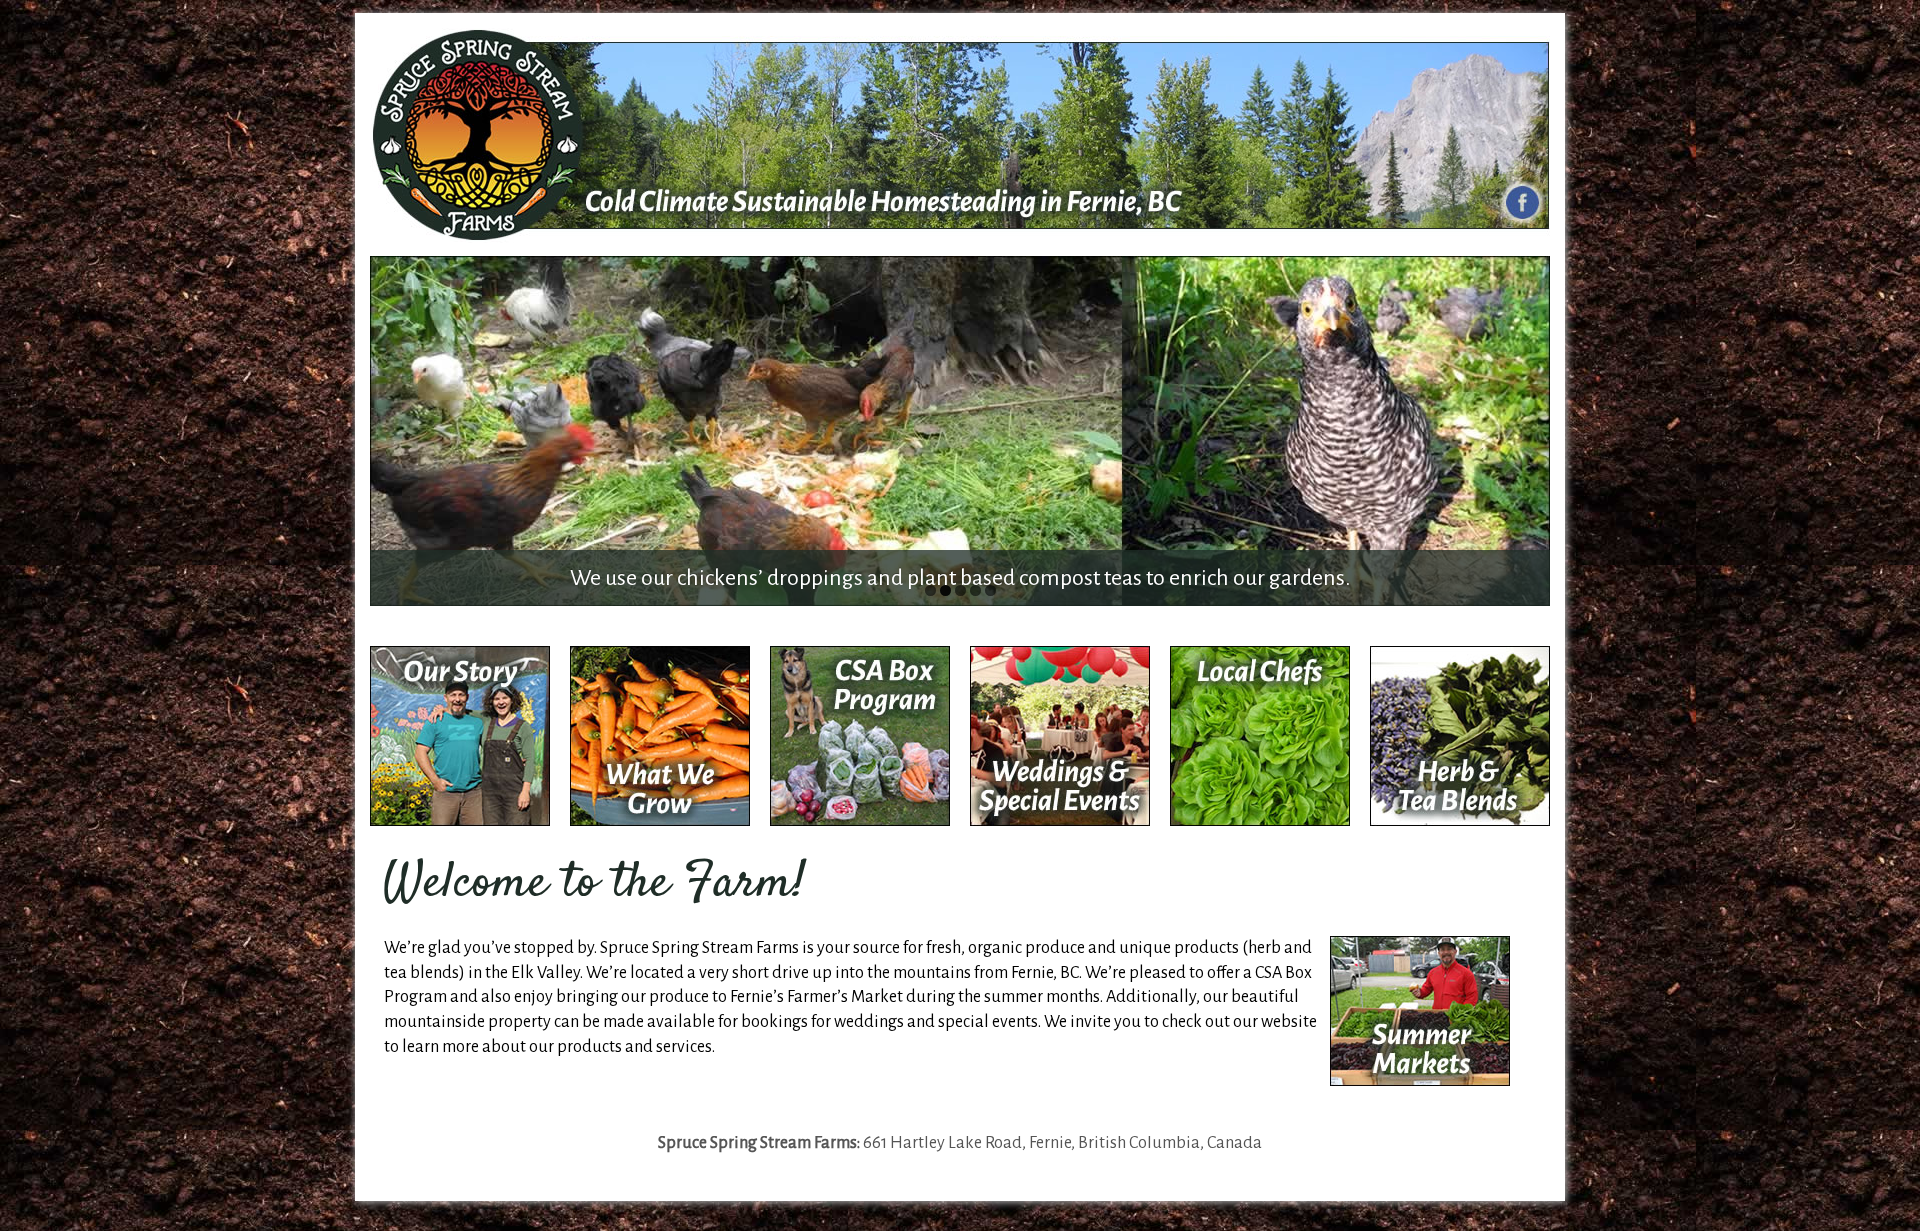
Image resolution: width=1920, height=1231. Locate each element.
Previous (390, 426)
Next (1530, 426)
